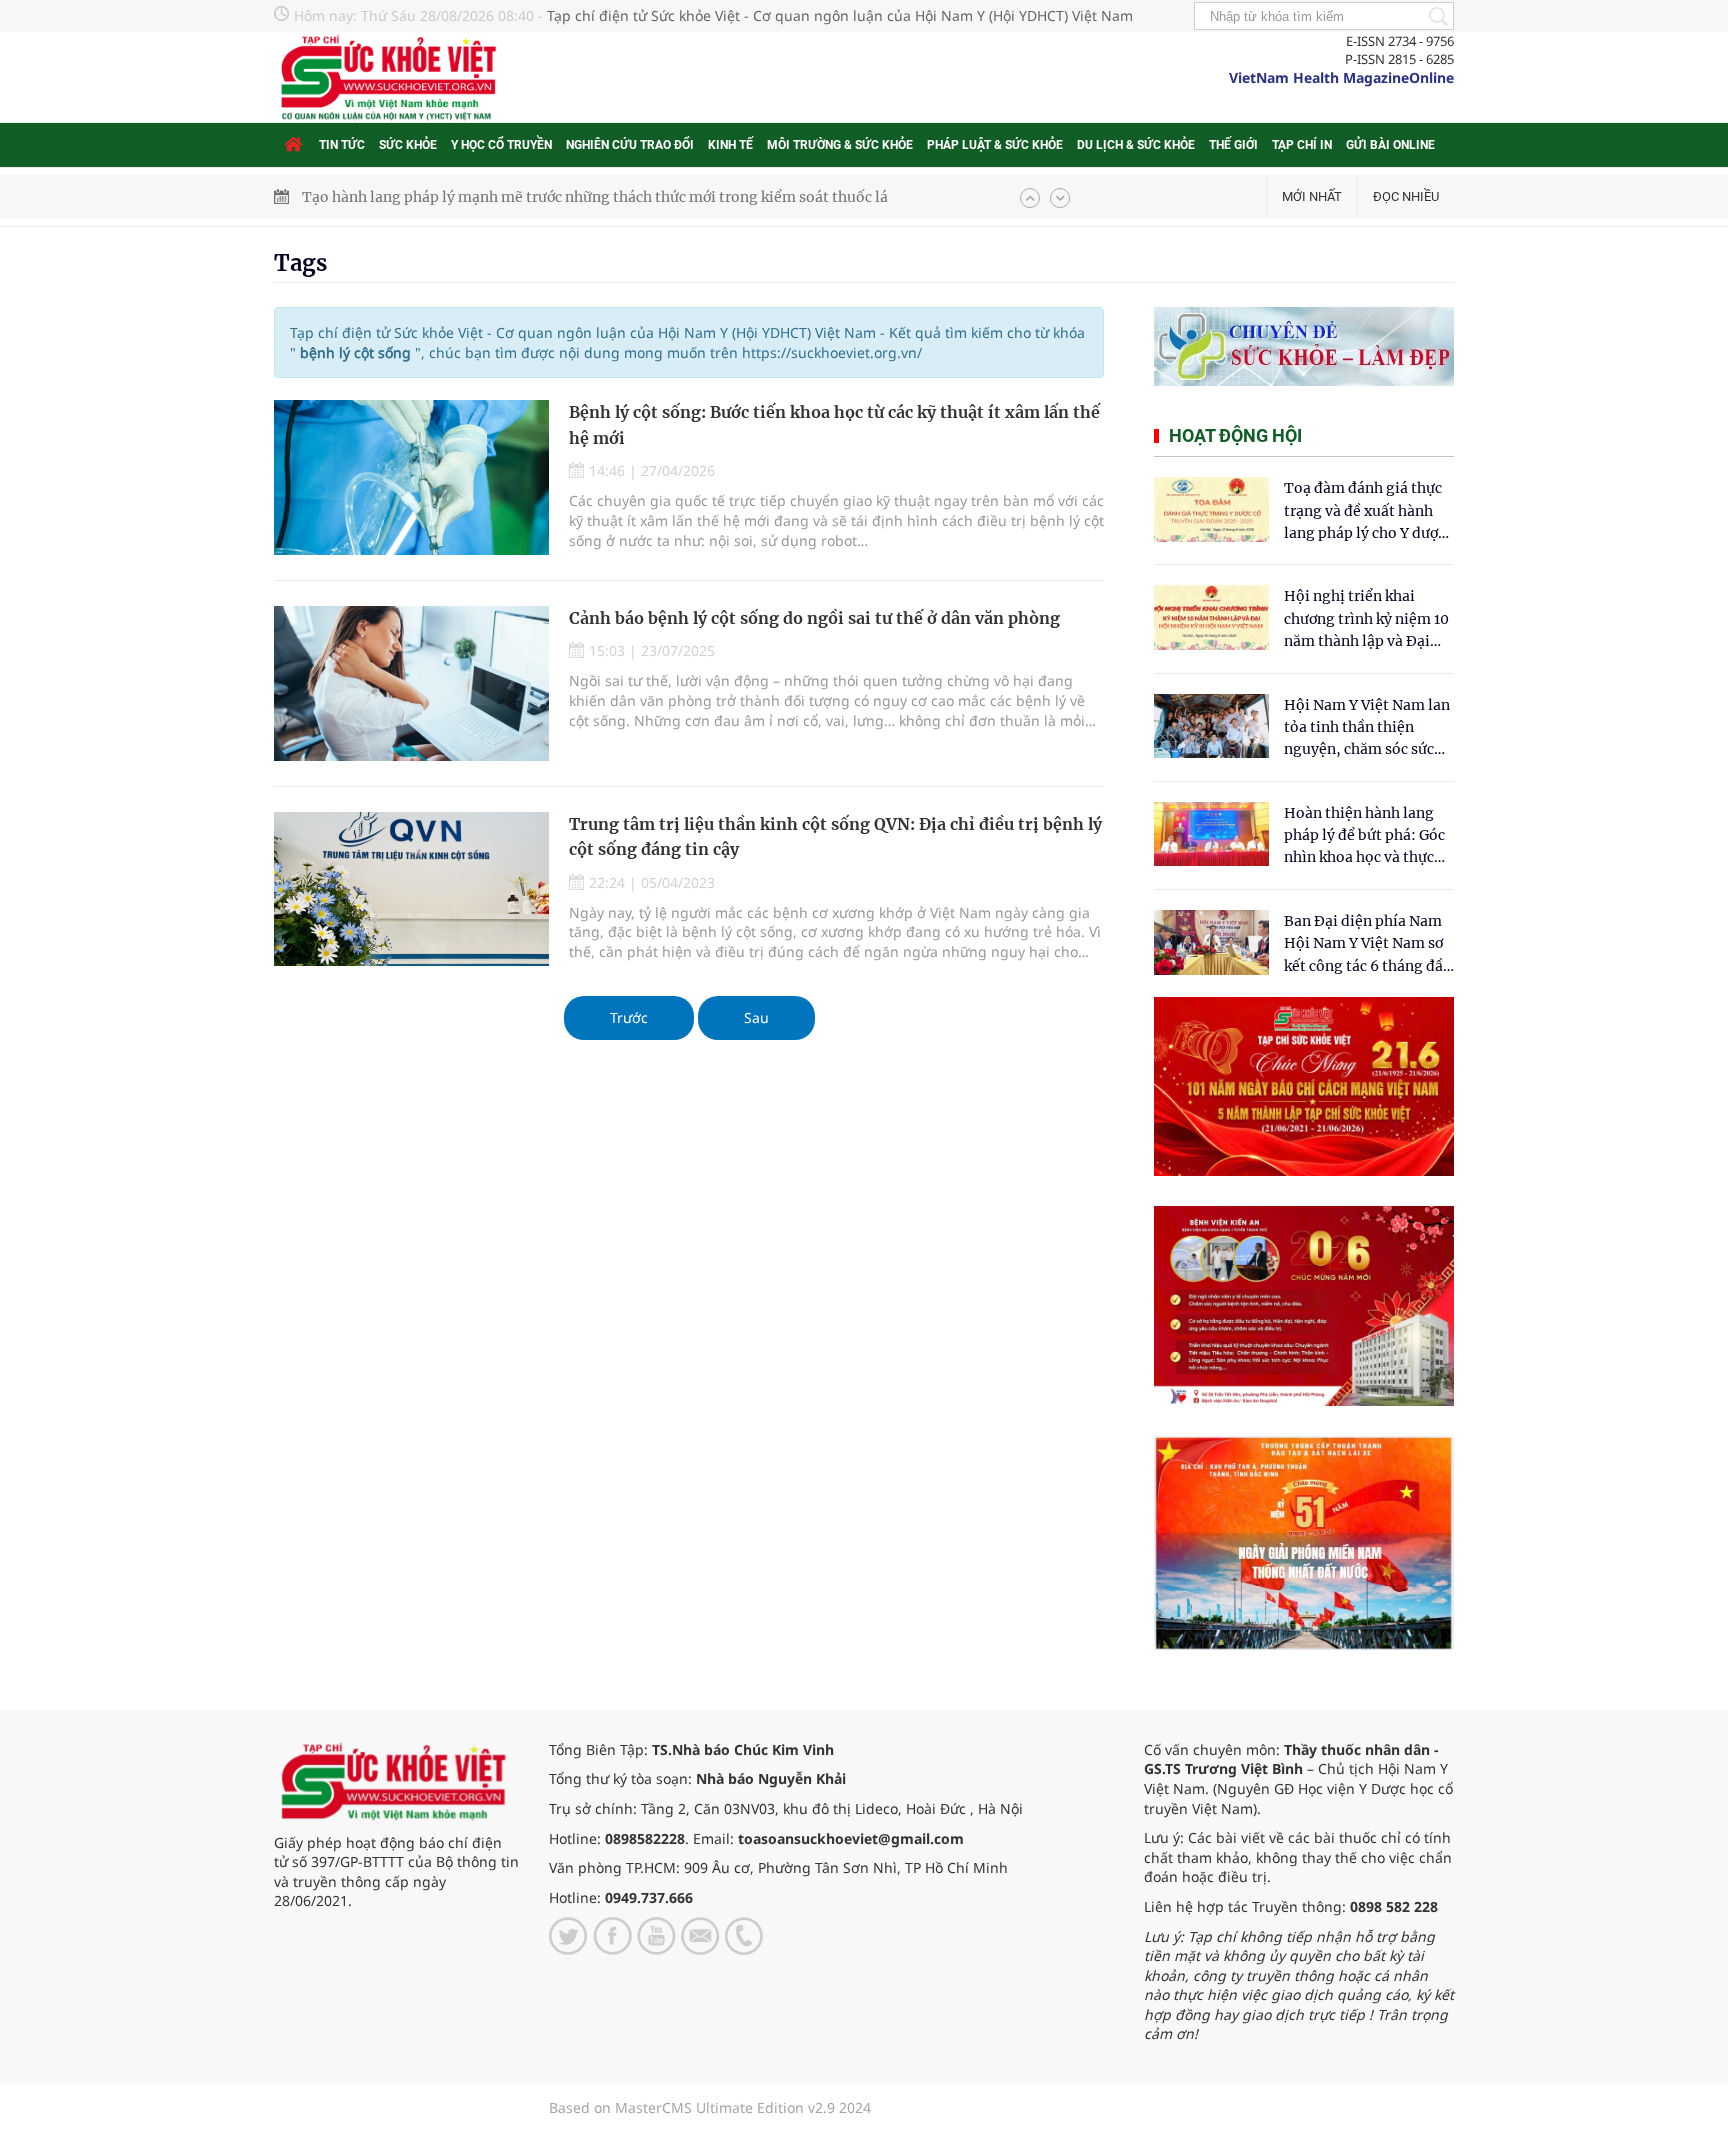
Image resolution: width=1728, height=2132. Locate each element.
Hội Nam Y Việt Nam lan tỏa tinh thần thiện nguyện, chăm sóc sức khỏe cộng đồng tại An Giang (1367, 728)
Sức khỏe (408, 145)
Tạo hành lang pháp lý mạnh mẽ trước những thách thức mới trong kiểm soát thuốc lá (595, 197)
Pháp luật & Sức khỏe (995, 145)
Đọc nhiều (1406, 196)
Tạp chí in (1302, 145)
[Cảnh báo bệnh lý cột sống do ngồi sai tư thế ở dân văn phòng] (411, 683)
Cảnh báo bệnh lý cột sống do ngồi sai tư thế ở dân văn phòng (814, 618)
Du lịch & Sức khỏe (1136, 145)
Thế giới (1233, 145)
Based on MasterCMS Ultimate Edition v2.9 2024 (710, 2107)
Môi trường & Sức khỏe (840, 145)
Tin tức (342, 145)
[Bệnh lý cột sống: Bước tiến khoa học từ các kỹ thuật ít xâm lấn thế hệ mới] (411, 477)
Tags (300, 263)
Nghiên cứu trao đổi (630, 145)
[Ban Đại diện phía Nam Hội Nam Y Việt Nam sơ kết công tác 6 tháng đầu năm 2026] (1211, 942)
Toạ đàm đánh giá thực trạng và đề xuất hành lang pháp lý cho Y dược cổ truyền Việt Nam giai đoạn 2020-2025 (1365, 511)
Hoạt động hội (1235, 435)
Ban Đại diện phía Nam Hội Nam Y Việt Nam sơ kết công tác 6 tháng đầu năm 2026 (1368, 944)
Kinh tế (730, 145)
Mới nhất (1312, 196)
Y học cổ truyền (501, 145)
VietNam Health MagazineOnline (1341, 77)
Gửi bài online (1390, 145)
